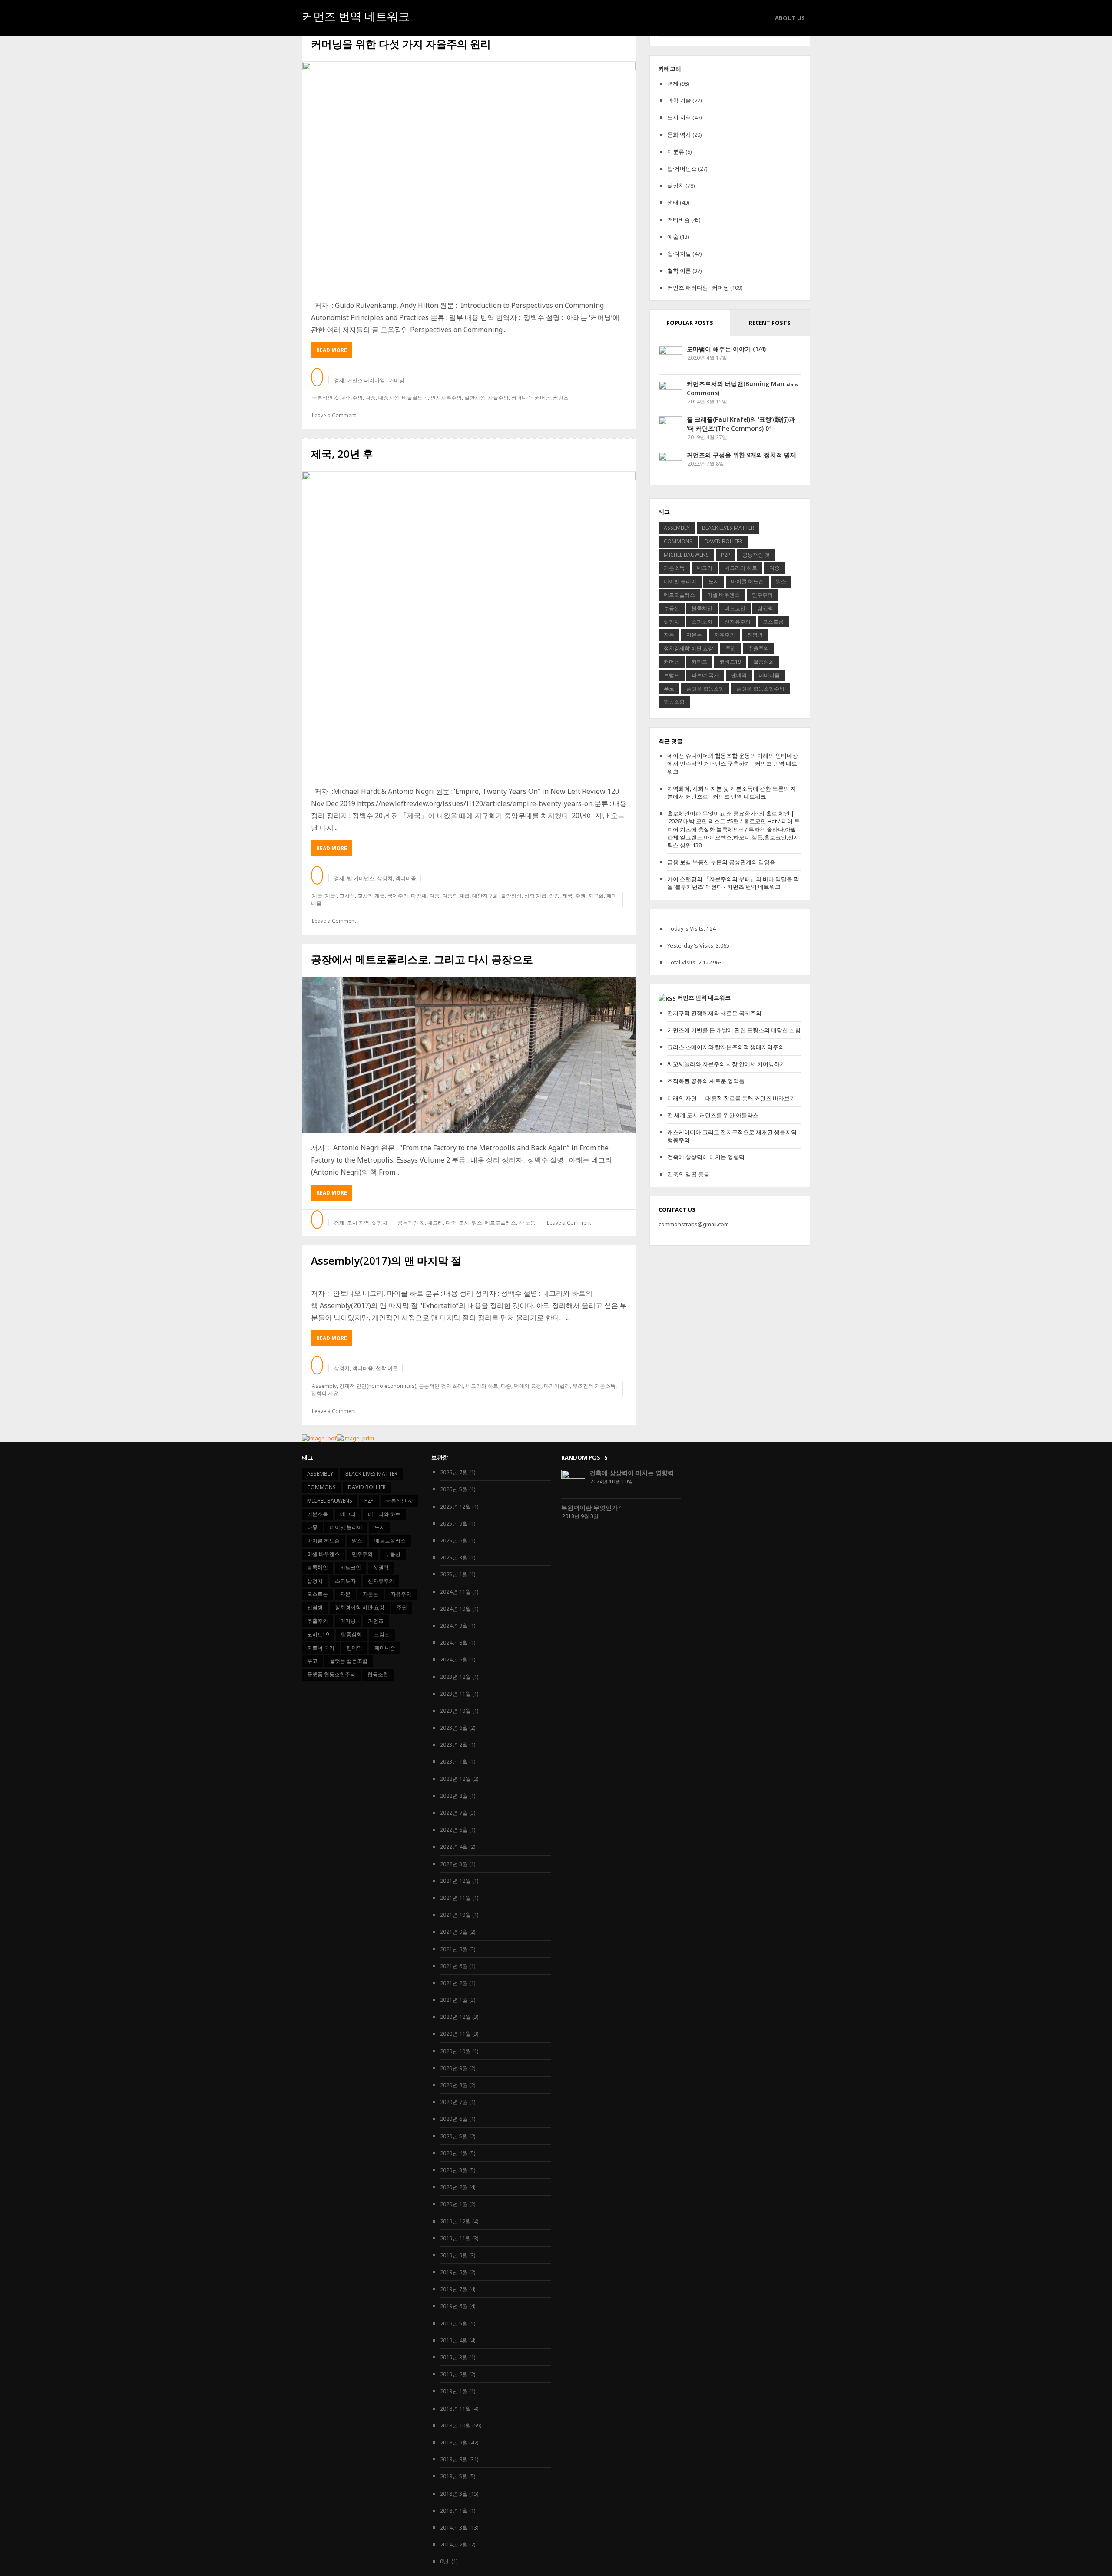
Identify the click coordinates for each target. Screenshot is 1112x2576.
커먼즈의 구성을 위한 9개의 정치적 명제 (741, 455)
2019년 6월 (454, 2306)
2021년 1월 (454, 2000)
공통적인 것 (326, 398)
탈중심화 (764, 662)
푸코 (669, 689)
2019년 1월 (454, 2391)
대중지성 (389, 398)
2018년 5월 (454, 2476)
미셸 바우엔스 (723, 595)
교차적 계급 (371, 896)
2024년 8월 (454, 1642)
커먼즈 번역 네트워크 (356, 17)
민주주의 (762, 595)
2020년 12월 (455, 2017)
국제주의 (398, 896)
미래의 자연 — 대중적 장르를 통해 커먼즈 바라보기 (731, 1098)
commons (678, 541)
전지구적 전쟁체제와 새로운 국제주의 (714, 1013)
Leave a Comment (334, 415)
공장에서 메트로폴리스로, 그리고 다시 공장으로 (422, 959)
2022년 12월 (455, 1779)
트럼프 (672, 675)
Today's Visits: (687, 928)
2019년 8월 (454, 2272)
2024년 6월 (454, 1659)
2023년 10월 (455, 1711)
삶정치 (385, 878)
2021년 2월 (454, 1983)
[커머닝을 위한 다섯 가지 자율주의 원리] (469, 176)
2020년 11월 (455, 2034)
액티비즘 (406, 878)
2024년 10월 (455, 1608)
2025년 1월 (454, 1574)
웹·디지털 (679, 254)
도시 (464, 1223)
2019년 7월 (454, 2289)
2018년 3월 (454, 2493)
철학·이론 (387, 1368)
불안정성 (511, 896)
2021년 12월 (455, 1881)
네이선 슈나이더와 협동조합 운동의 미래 (718, 756)
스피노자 (702, 622)
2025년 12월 (455, 1506)
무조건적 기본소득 (594, 1386)
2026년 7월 (454, 1472)
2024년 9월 (454, 1625)
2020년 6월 (454, 2119)
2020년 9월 (454, 2068)
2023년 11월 (455, 1694)
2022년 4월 (454, 1846)
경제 (339, 380)
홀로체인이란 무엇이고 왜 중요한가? (713, 813)
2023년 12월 (455, 1677)
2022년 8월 (454, 1796)
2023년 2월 (454, 1744)
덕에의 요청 (528, 1386)
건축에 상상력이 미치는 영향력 (706, 1157)
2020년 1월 (454, 2204)
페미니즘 (769, 675)
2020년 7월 (454, 2102)
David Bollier (723, 541)
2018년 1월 (454, 2510)
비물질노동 (415, 398)
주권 (580, 896)
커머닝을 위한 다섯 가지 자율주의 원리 (401, 44)
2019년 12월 (455, 2221)
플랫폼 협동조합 (705, 689)
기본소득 (674, 568)
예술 (673, 237)
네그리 (435, 1223)
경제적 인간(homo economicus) (378, 1386)
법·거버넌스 (361, 878)
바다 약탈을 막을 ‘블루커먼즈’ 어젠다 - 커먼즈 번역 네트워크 (733, 883)
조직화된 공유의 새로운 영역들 (706, 1081)
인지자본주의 (446, 398)
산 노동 (527, 1223)
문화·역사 (679, 135)
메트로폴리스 (500, 1223)
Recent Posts (770, 323)
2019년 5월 (454, 2323)
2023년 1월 (454, 1761)
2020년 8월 (454, 2085)
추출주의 (758, 648)
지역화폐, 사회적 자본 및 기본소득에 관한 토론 (725, 789)
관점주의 (352, 398)
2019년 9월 (454, 2255)
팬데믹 (739, 675)
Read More (334, 352)
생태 (673, 202)
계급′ (331, 896)
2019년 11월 (455, 2238)
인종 (554, 896)
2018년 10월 (455, 2425)
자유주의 (725, 635)
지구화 (596, 896)
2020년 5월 (454, 2136)
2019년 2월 (454, 2374)
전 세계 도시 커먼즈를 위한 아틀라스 (713, 1115)
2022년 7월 (454, 1813)
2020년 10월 (455, 2051)
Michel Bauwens (686, 555)
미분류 (676, 152)
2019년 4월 (454, 2340)
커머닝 (543, 398)
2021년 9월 (454, 1932)
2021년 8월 (454, 1949)
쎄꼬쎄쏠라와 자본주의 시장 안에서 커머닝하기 (726, 1064)
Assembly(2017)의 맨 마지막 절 (386, 1260)
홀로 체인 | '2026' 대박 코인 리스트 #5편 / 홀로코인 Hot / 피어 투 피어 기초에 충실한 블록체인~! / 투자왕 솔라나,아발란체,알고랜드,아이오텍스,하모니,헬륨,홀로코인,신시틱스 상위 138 (733, 829)
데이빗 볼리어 (680, 581)
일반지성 (475, 398)
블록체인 (702, 608)
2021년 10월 (455, 1915)
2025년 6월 (454, 1540)
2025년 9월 (454, 1523)
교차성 (347, 896)
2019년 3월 (454, 2357)
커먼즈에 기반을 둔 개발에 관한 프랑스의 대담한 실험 (734, 1030)
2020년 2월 (454, 2187)
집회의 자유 (325, 1393)
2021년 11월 (455, 1898)
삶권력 (765, 608)
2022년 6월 (454, 1830)
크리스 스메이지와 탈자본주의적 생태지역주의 (726, 1047)
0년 (445, 2561)
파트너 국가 (705, 675)
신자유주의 (738, 622)
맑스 (477, 1223)
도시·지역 (358, 1223)
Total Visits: (683, 962)
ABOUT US (790, 18)
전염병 (755, 635)
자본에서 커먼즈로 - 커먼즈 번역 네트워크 (732, 793)
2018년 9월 (454, 2442)
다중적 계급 (456, 896)
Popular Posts (690, 323)
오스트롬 (773, 622)
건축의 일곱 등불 (688, 1174)
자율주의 (498, 398)
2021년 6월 (454, 1966)
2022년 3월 (454, 1864)
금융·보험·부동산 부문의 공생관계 (709, 862)
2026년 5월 (454, 1489)
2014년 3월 (454, 2527)
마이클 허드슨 (747, 581)
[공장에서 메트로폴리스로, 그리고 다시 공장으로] (469, 1055)
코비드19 (730, 662)
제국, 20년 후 (342, 454)
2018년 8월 (454, 2459)
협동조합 (674, 702)
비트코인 (735, 608)
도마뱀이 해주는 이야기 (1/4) (726, 349)
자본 (669, 635)
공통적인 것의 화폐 (441, 1386)
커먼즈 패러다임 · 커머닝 (376, 380)
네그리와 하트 (482, 1386)
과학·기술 (679, 100)
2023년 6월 (454, 1727)
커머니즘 (522, 398)
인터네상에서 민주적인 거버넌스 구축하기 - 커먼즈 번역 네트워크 (733, 763)
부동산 (672, 608)
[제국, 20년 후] (469, 624)
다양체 (419, 896)
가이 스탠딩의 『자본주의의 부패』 (712, 879)
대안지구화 (485, 896)
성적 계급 (535, 896)
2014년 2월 (454, 2544)
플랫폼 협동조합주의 (760, 689)
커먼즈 (561, 398)
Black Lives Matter (728, 528)
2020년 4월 (454, 2153)
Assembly (324, 1386)
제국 (567, 896)
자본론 (694, 635)
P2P (726, 555)
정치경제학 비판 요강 (688, 648)
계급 (317, 896)
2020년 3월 (454, 2170)
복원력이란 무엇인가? (591, 1508)
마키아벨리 (557, 1386)
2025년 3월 (454, 1557)
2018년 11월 (455, 2408)
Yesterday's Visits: (692, 945)
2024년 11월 (455, 1592)
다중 (371, 398)
